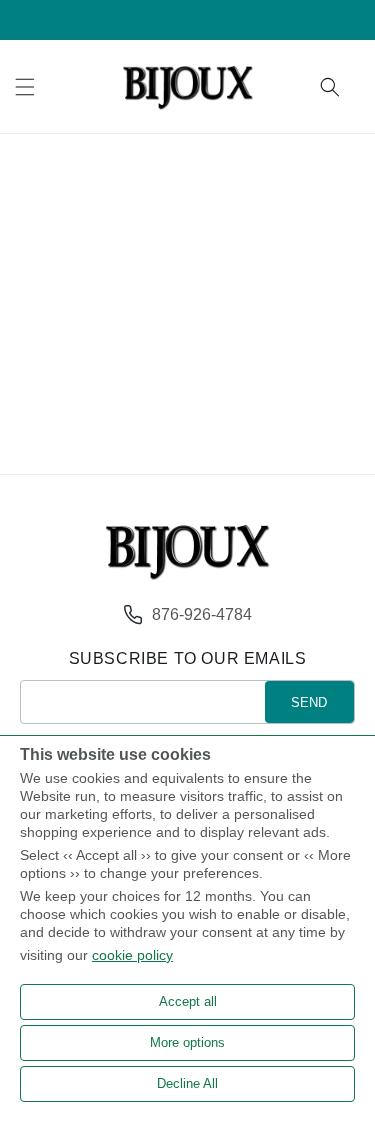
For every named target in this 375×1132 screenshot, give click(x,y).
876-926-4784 (202, 614)
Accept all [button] (188, 1001)
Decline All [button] (187, 1083)
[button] (25, 87)
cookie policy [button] (132, 955)
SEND (309, 702)
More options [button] (187, 1042)
